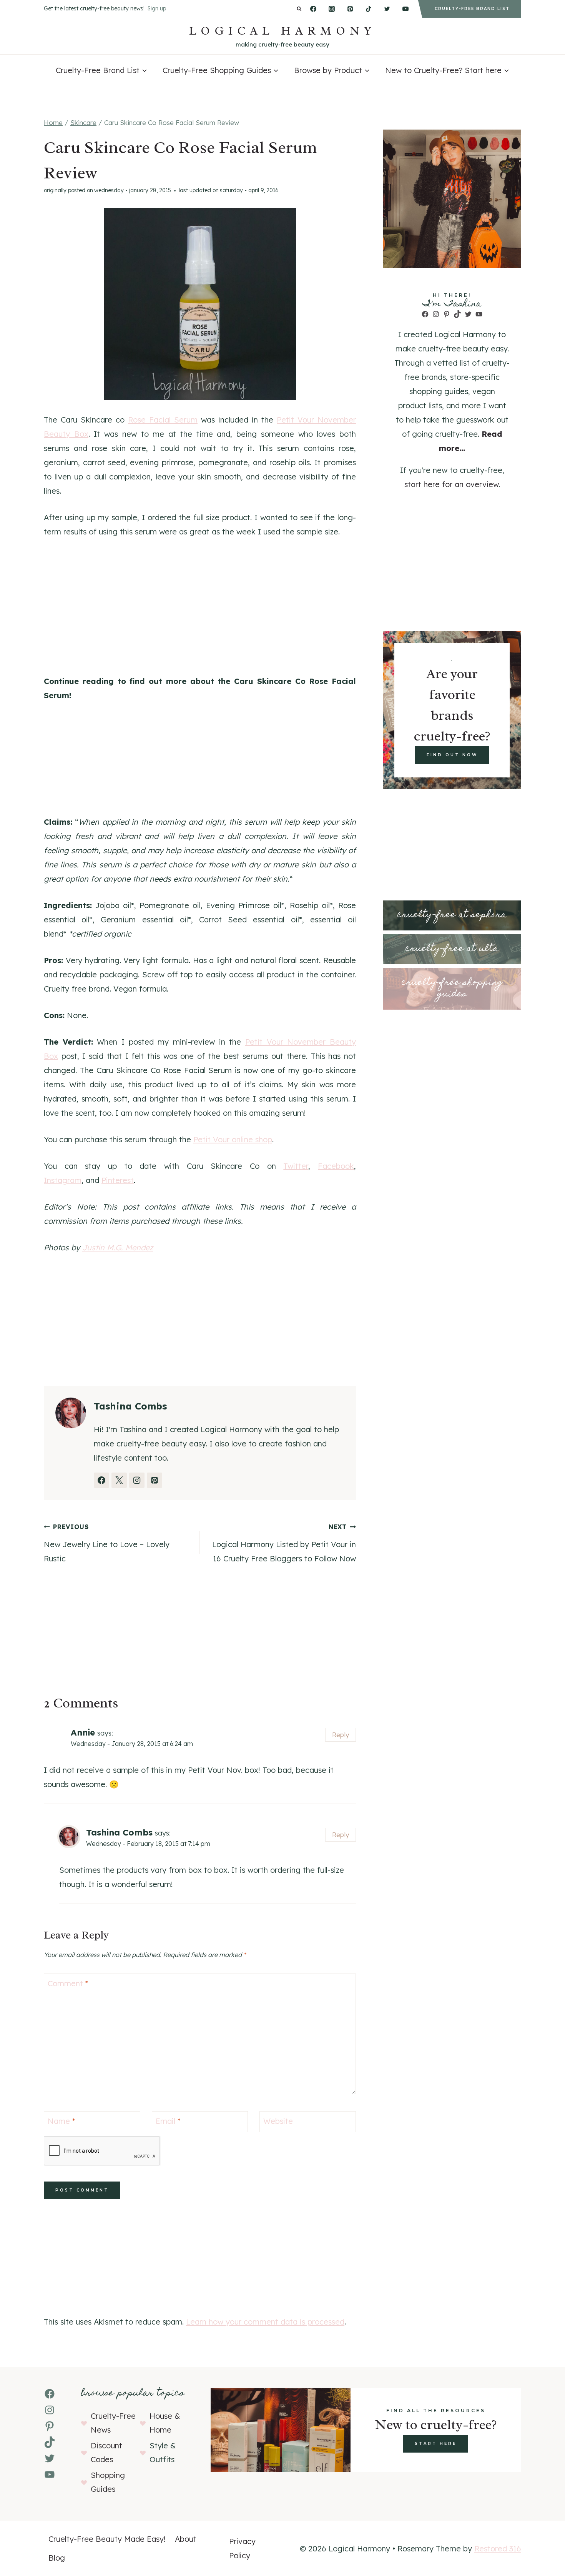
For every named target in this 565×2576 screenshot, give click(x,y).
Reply (341, 1735)
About (186, 2539)
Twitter (296, 1166)
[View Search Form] (299, 9)
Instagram (63, 1180)
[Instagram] (332, 9)
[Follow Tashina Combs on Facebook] (101, 1480)
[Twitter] (387, 9)
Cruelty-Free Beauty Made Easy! (107, 2539)
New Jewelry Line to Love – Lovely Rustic (107, 1543)
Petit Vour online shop (233, 1139)
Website (278, 2121)
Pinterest (118, 1180)
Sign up (157, 8)
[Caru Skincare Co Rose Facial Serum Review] (200, 304)
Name (61, 2121)
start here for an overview (451, 484)
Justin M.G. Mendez (118, 1247)
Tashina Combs (119, 1832)
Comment (68, 1983)
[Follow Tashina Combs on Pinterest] (155, 1480)
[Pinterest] (350, 9)
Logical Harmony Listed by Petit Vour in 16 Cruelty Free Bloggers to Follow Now (284, 1543)
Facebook (336, 1166)
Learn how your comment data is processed (265, 2322)
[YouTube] (405, 9)
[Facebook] (313, 9)
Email (168, 2121)
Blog (57, 2558)
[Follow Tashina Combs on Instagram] (137, 1480)
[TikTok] (369, 9)
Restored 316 (498, 2549)
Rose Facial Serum (163, 420)
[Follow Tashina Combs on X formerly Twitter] (119, 1480)
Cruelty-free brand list (472, 9)
